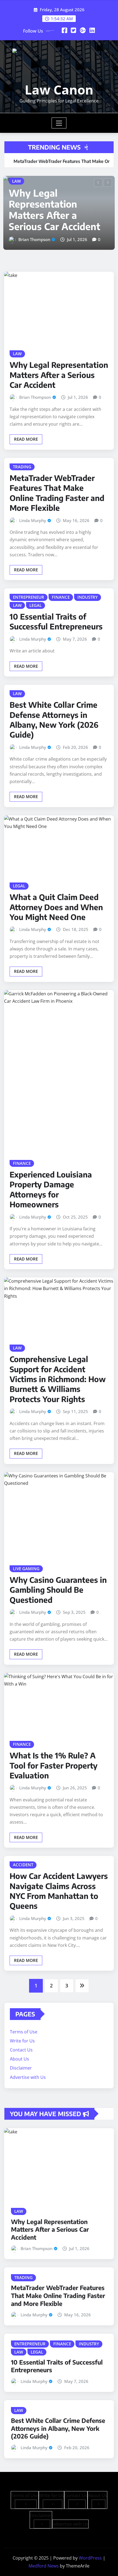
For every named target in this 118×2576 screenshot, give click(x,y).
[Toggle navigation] (59, 123)
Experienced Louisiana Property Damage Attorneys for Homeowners (51, 1175)
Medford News (44, 2552)
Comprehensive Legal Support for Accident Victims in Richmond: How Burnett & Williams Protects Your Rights (58, 1365)
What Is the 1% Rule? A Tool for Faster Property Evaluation (54, 1752)
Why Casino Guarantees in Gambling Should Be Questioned (58, 1576)
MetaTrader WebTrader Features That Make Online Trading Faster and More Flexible (54, 190)
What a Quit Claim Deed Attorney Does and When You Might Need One (56, 893)
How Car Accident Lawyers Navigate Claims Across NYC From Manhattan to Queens (59, 1877)
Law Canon (59, 90)
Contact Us (21, 2036)
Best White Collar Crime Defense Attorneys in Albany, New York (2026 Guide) (54, 706)
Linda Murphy (32, 225)
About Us (19, 2045)
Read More (26, 425)
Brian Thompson (35, 383)
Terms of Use (24, 2018)
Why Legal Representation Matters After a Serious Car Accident (59, 361)
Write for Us (22, 2027)
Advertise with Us (28, 2063)
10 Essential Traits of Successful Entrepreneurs (56, 607)
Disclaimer (21, 2054)
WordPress (90, 2544)
